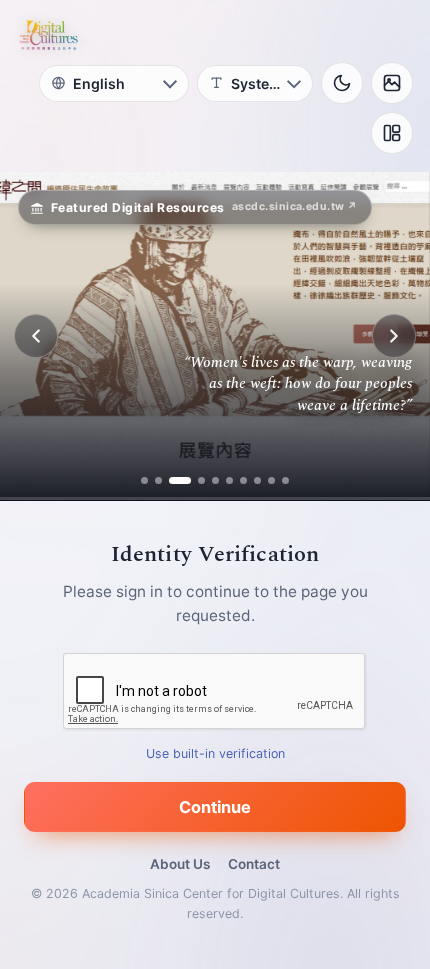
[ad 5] (215, 480)
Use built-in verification (215, 753)
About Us (180, 864)
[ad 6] (229, 480)
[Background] (392, 83)
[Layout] (392, 133)
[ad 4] (194, 480)
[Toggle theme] (342, 83)
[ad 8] (257, 480)
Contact (254, 864)
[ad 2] (158, 480)
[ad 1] (144, 480)
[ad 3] (172, 480)
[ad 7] (243, 480)
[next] (394, 336)
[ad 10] (285, 480)
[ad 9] (271, 480)
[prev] (36, 336)
